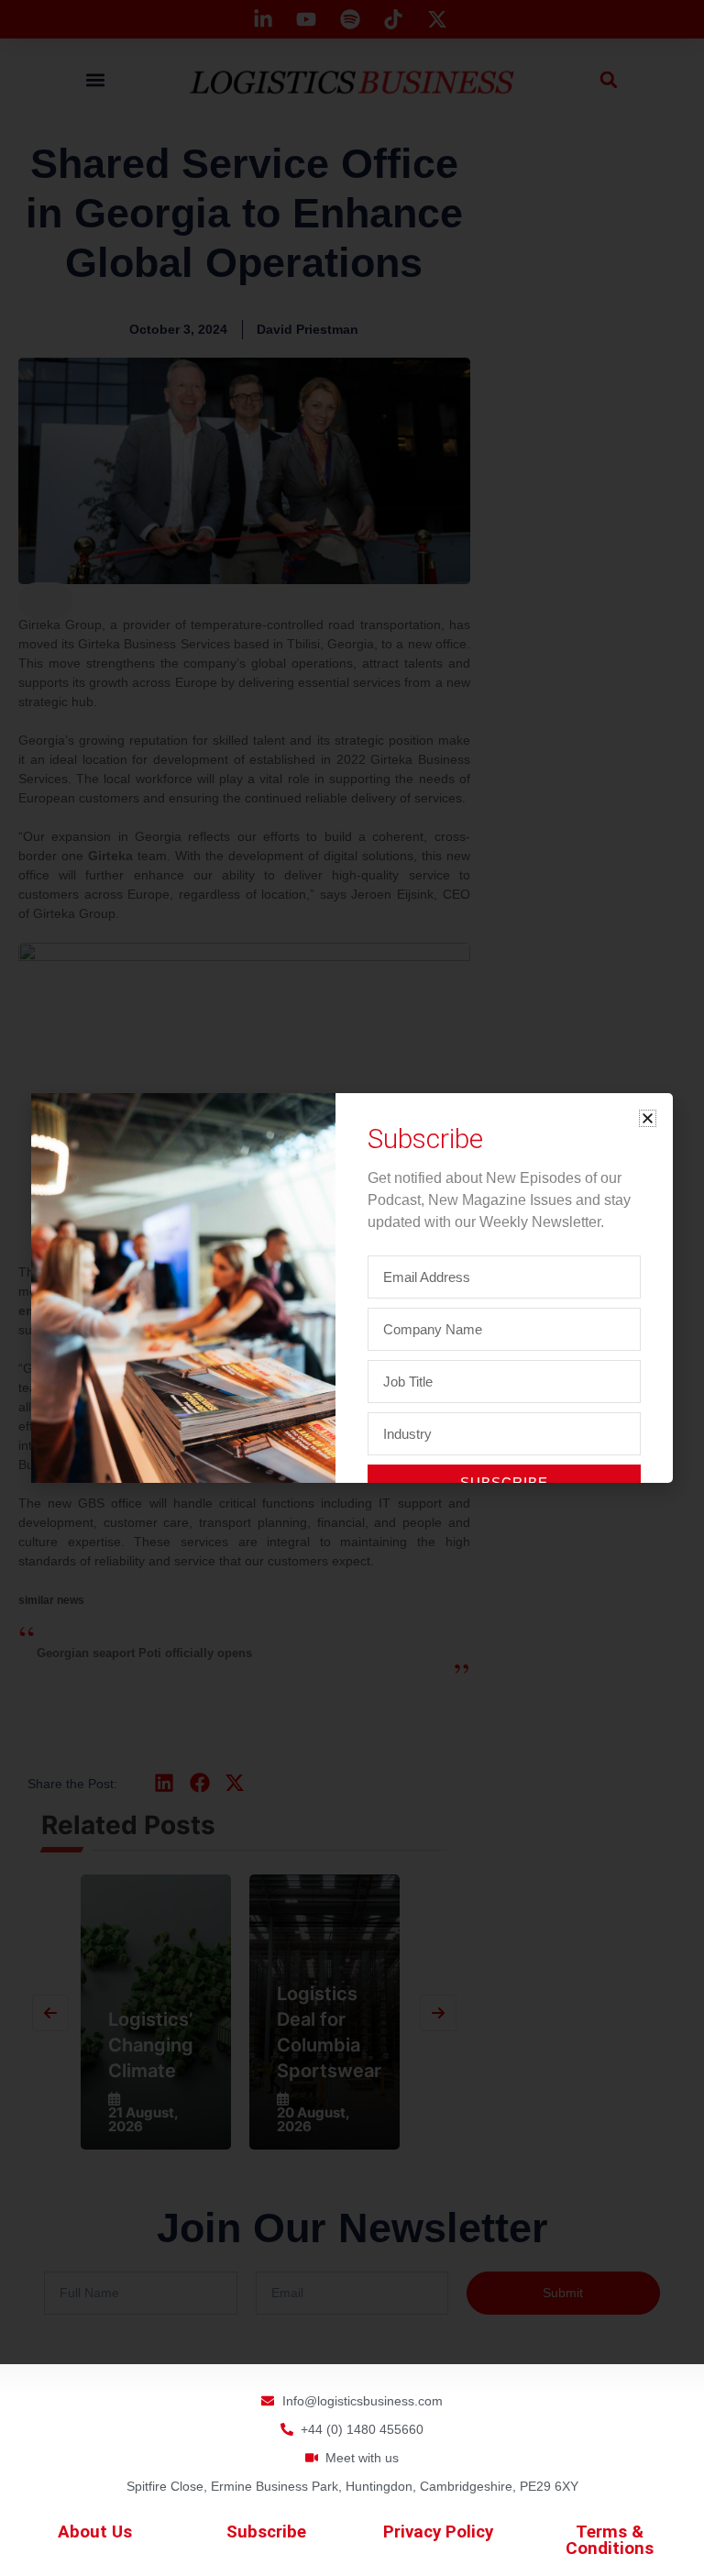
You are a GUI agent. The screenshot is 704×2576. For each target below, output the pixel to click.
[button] (648, 1118)
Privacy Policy (438, 2532)
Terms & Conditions (610, 2541)
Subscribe (266, 2532)
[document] (352, 1288)
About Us (95, 2532)
